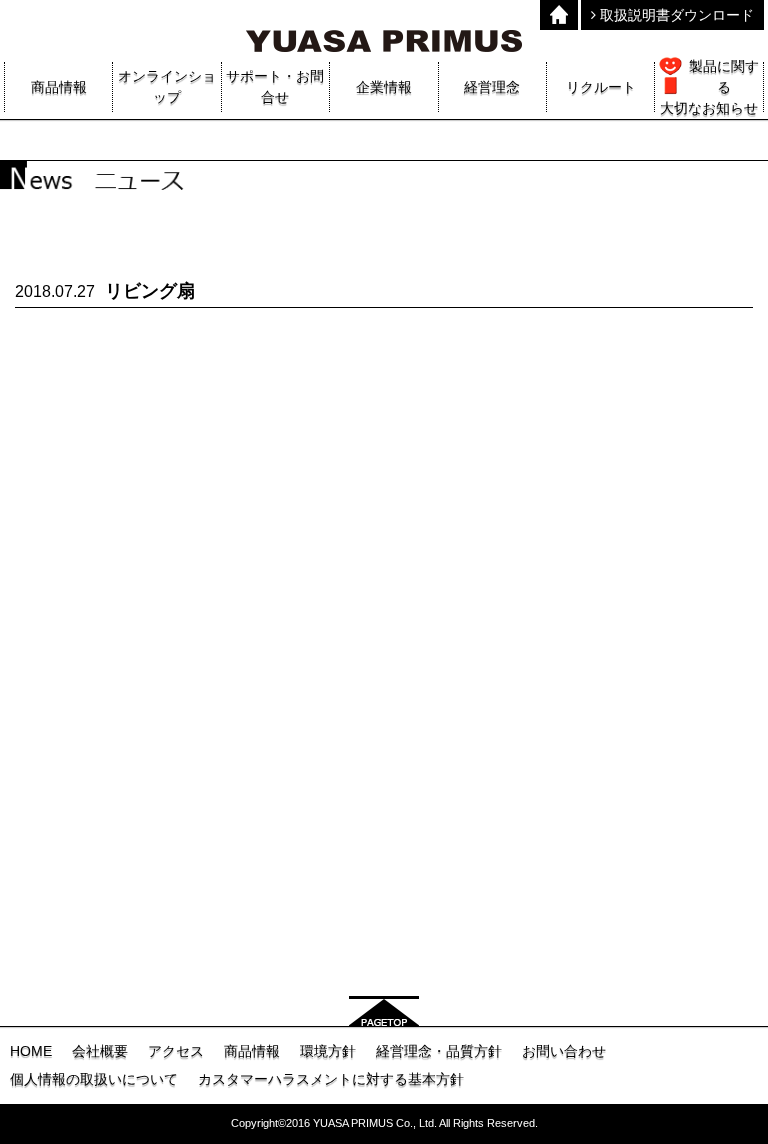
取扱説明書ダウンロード (675, 15)
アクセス (176, 1051)
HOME (31, 1051)
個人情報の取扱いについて (94, 1079)
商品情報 (252, 1051)
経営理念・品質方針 (439, 1051)
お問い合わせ (564, 1051)
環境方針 (328, 1051)
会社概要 (100, 1051)
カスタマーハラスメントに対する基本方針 (331, 1079)
